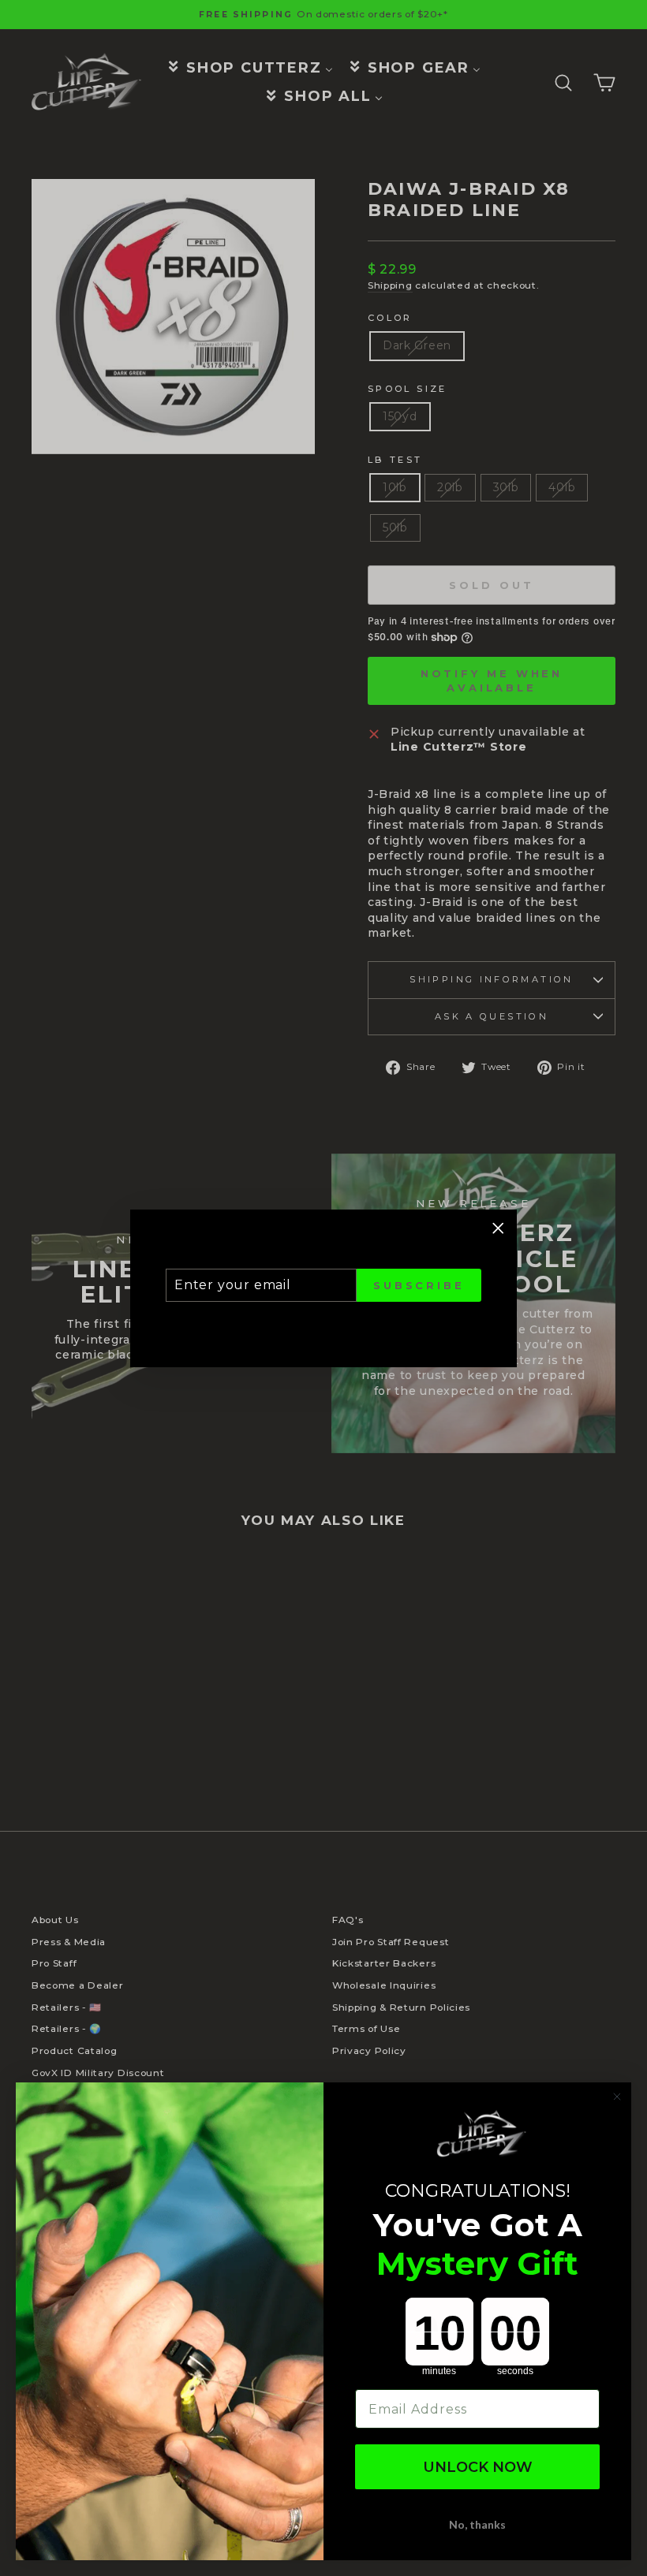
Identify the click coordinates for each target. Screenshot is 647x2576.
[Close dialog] (617, 2097)
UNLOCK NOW (478, 2467)
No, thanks (477, 2524)
